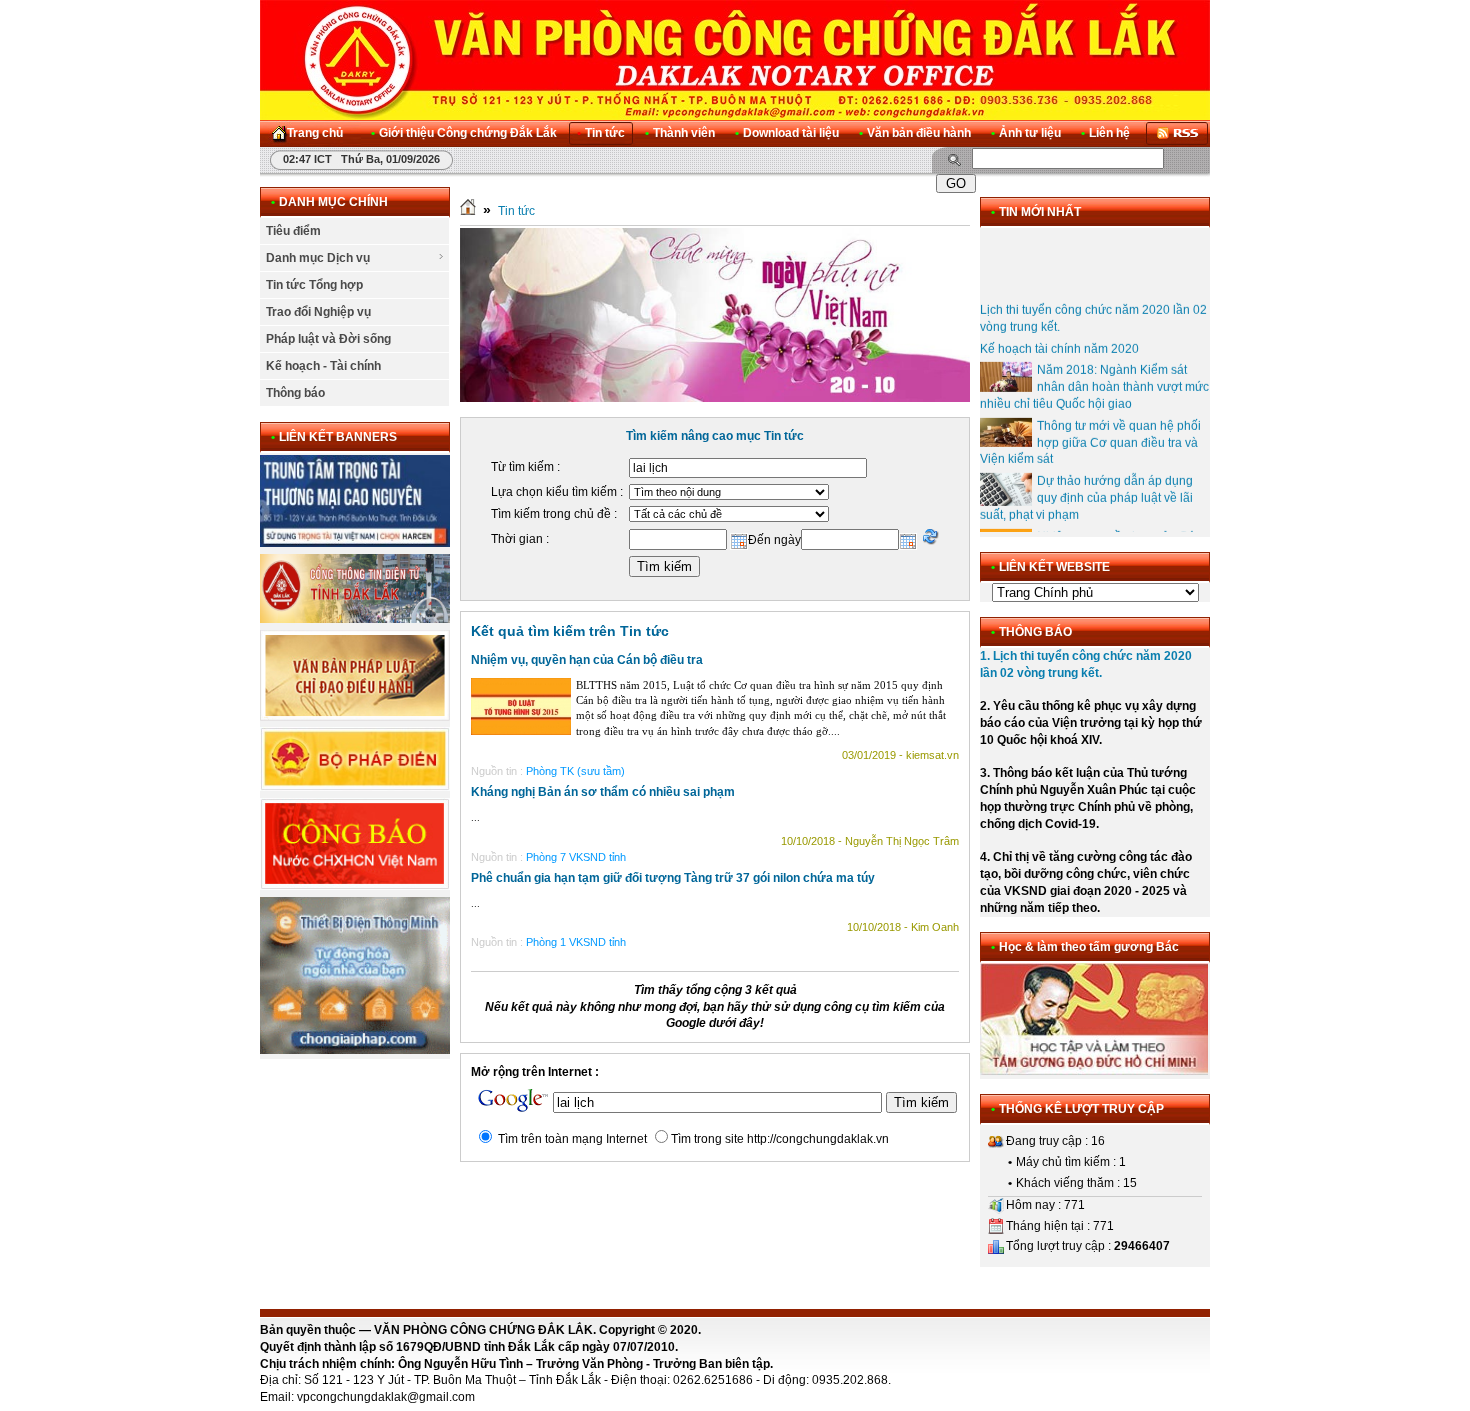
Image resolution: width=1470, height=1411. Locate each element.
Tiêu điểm (293, 231)
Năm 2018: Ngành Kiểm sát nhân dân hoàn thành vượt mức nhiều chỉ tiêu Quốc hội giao (1094, 375)
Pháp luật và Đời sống (328, 339)
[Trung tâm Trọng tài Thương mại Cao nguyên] (355, 543)
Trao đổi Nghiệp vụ (318, 312)
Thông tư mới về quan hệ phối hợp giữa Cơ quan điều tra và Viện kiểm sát (1090, 430)
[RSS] (1177, 133)
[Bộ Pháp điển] (355, 787)
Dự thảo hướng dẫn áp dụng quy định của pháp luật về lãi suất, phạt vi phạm (1086, 486)
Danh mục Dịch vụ (318, 258)
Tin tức (516, 211)
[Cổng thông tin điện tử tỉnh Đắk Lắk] (355, 619)
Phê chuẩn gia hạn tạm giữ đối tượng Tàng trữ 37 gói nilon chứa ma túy (673, 878)
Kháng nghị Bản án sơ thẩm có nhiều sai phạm (603, 792)
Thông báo (295, 393)
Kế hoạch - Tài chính (323, 366)
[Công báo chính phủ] (355, 886)
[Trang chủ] (468, 211)
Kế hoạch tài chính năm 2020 (1059, 336)
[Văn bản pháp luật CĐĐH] (355, 717)
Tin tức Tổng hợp (314, 285)
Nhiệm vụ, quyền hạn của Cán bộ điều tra (587, 660)
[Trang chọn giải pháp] (355, 1050)
